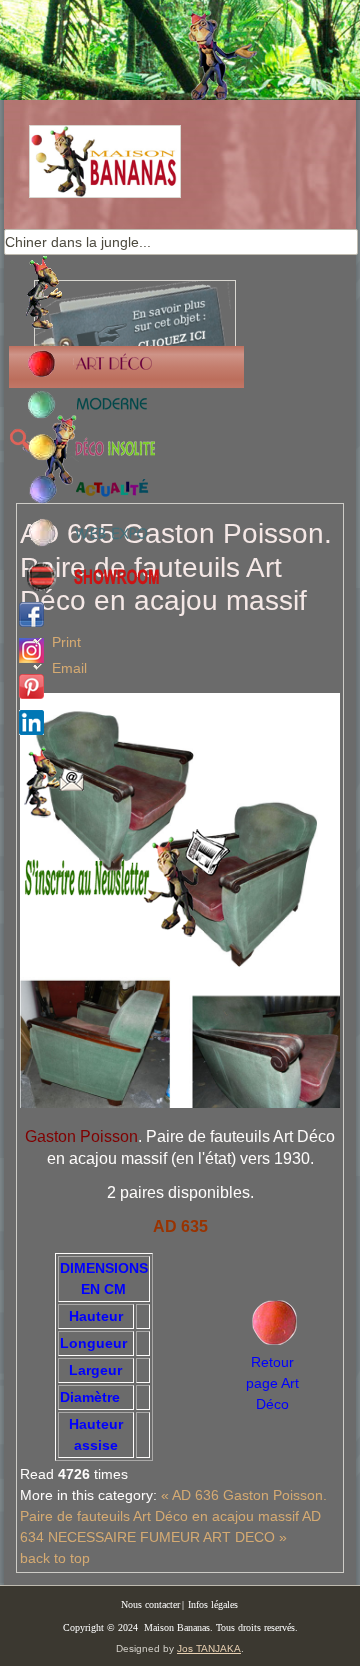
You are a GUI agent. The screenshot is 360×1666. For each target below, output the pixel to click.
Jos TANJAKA (209, 1648)
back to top (55, 1558)
